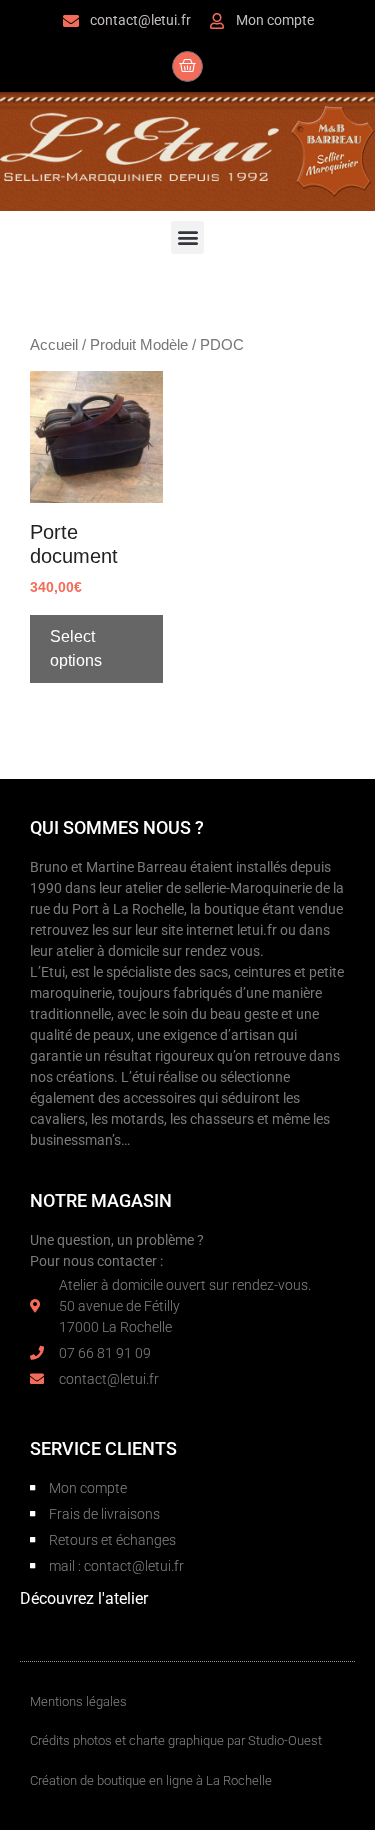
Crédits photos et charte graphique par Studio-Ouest (176, 1740)
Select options (76, 648)
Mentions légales (78, 1701)
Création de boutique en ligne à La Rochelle (151, 1780)
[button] (187, 237)
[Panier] (187, 66)
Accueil (54, 345)
